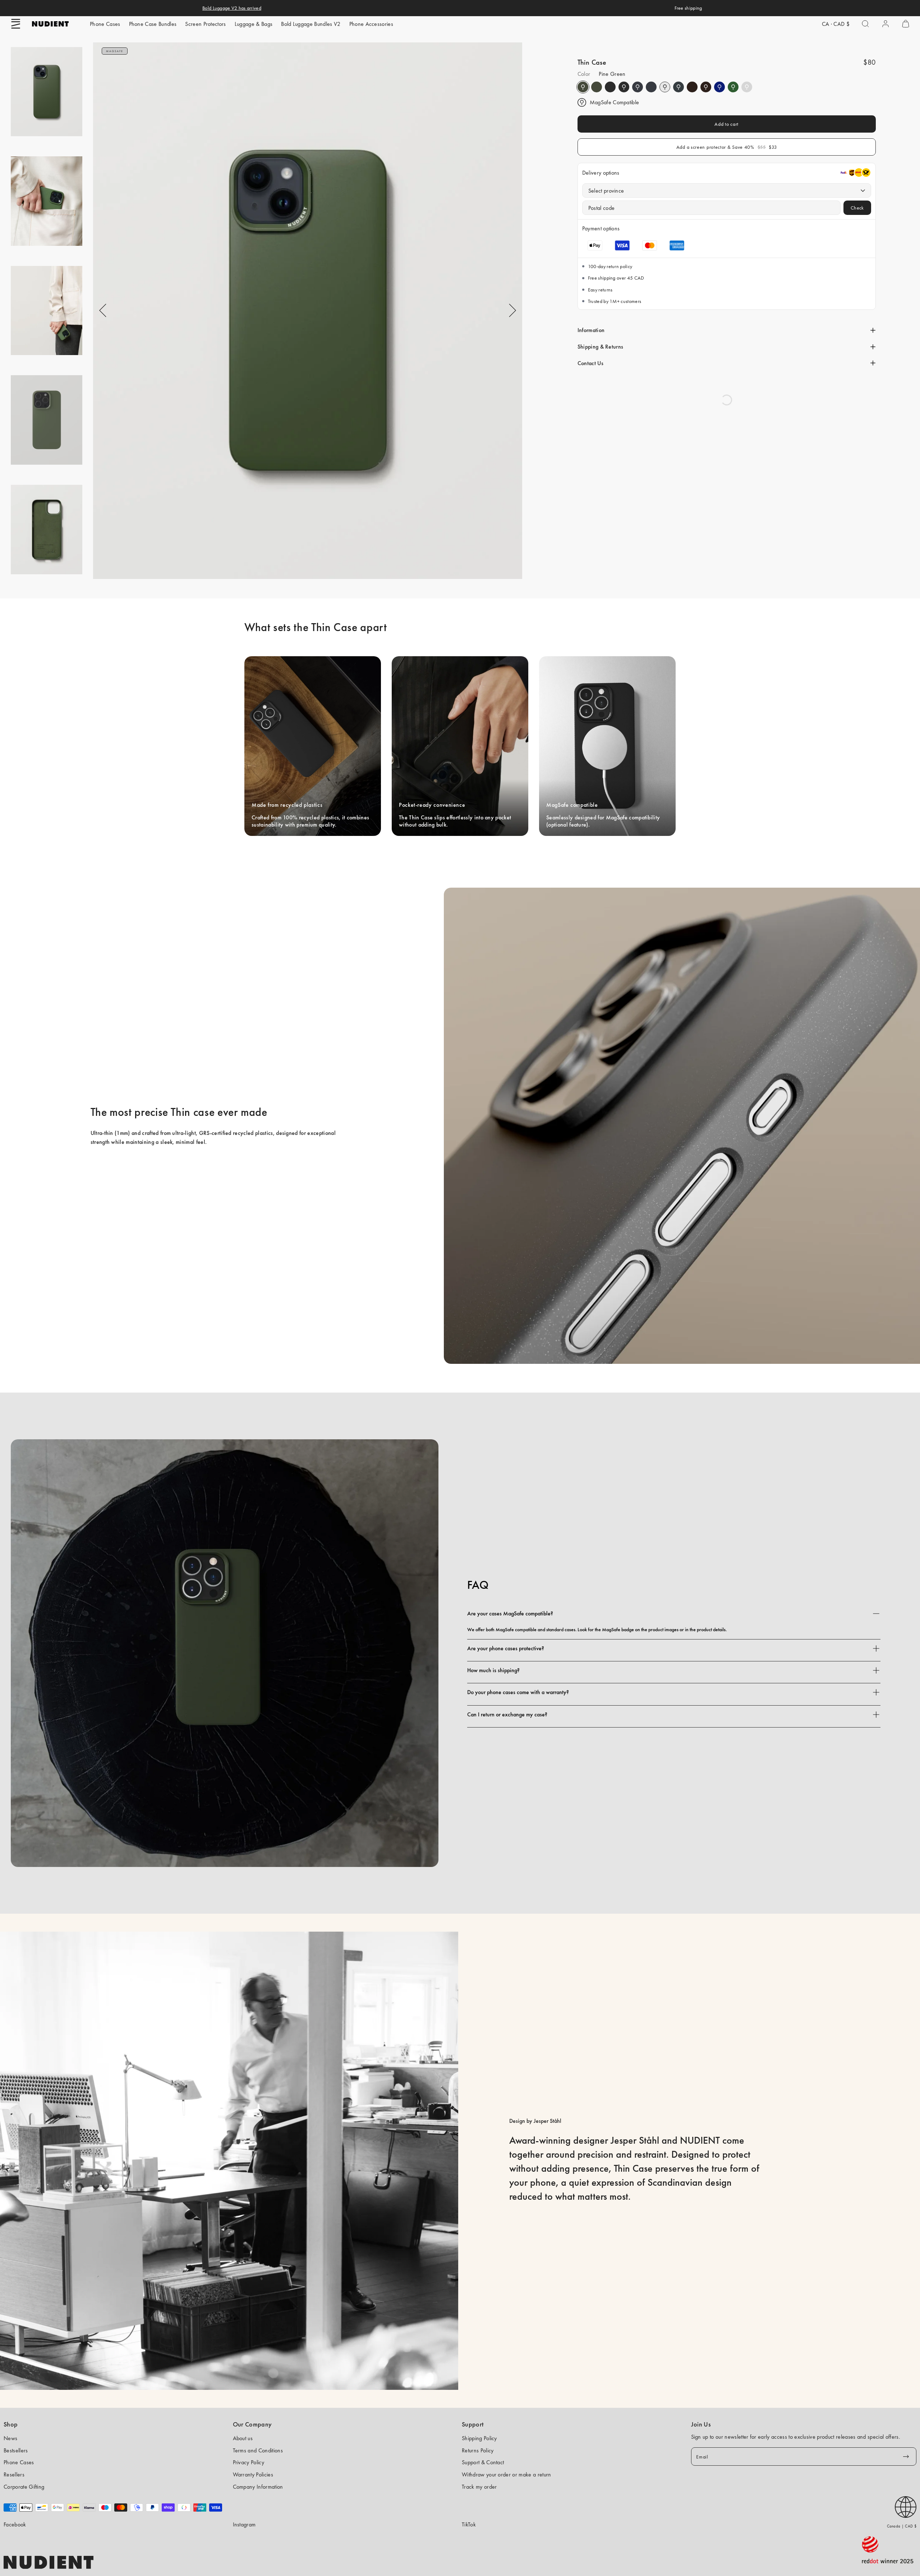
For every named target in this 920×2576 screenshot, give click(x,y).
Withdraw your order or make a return (507, 2474)
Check (857, 208)
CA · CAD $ (836, 24)
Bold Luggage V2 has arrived (232, 8)
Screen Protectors (205, 24)
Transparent (665, 87)
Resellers (14, 2474)
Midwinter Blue (638, 87)
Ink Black (610, 87)
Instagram (244, 2524)
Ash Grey (747, 87)
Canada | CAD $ (902, 2526)
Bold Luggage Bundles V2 (311, 24)
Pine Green (583, 87)
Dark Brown (692, 87)
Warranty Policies (253, 2474)
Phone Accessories (371, 24)
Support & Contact (483, 2462)
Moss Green (733, 87)
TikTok (469, 2524)
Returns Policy (478, 2450)
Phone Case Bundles (153, 24)
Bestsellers (16, 2450)
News (10, 2438)
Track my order (479, 2487)
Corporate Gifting (24, 2487)
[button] (16, 24)
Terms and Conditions (258, 2450)
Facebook (15, 2524)
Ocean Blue (719, 87)
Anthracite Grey (678, 87)
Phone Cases (105, 24)
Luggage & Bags (254, 24)
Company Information (258, 2487)
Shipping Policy (479, 2438)
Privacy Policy (249, 2462)
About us (243, 2438)
